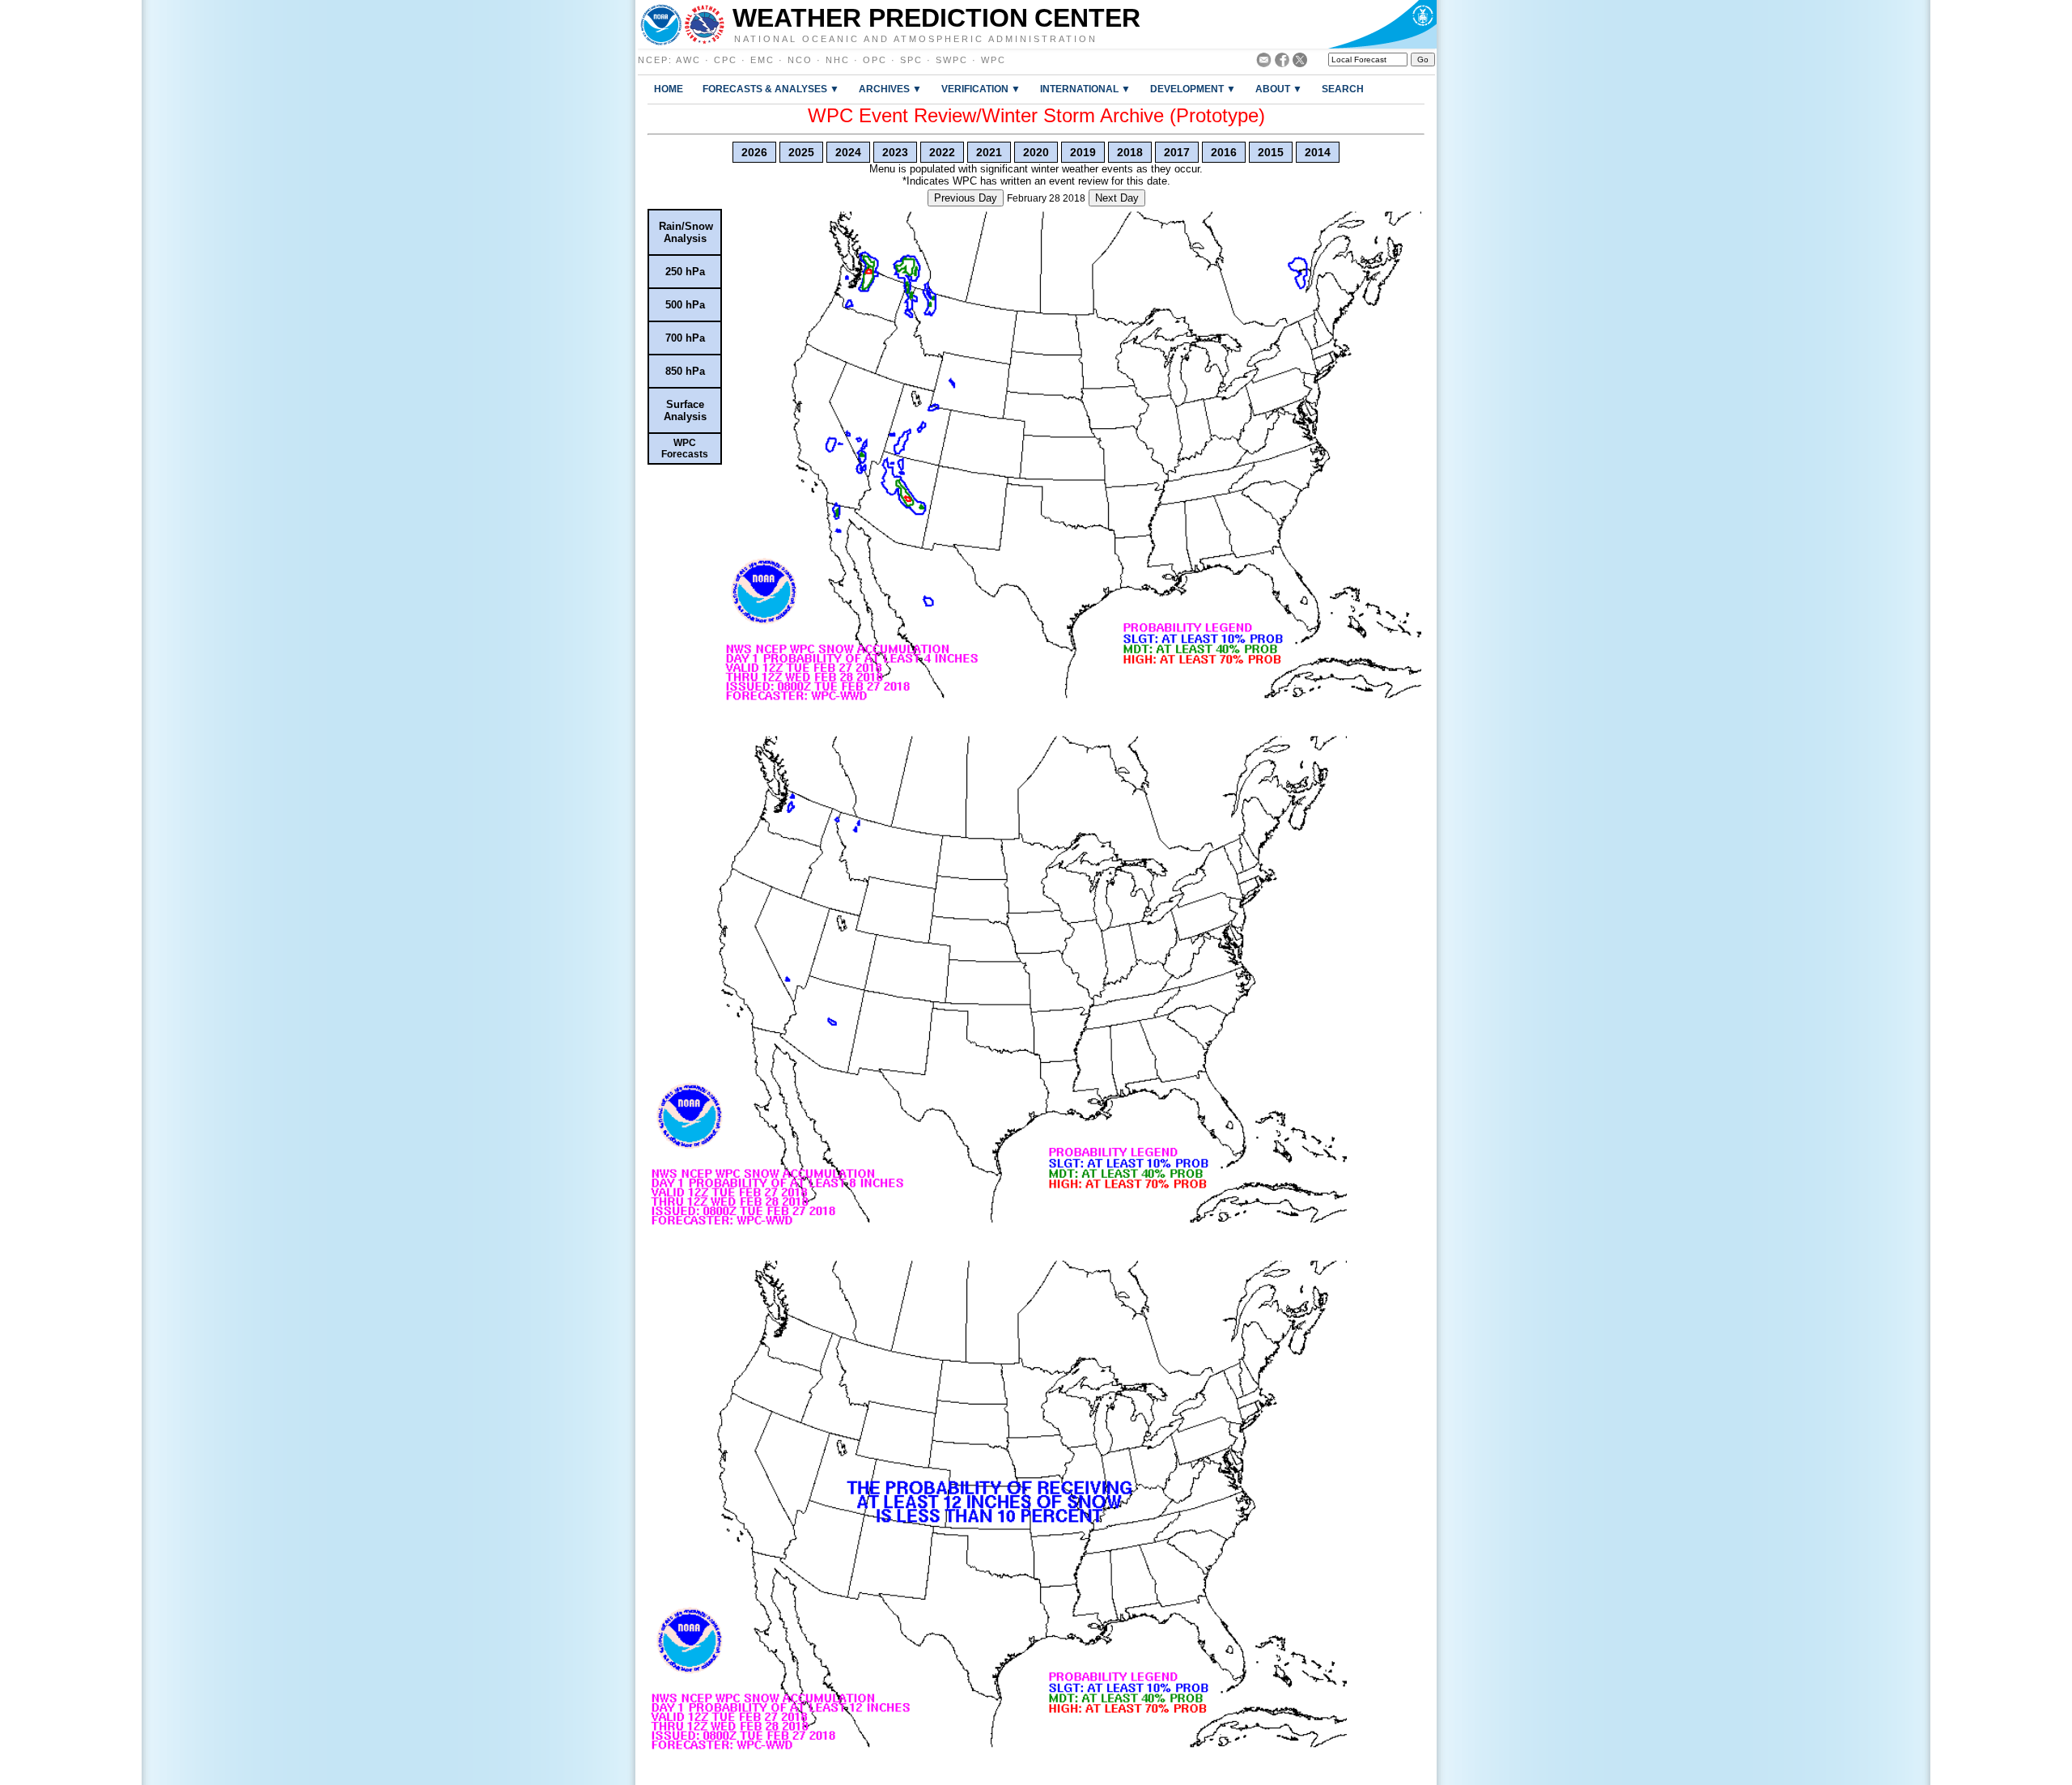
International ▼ (1085, 89)
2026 (754, 152)
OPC (875, 60)
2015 (1271, 152)
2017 (1177, 152)
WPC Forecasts (685, 448)
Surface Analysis (685, 410)
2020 (1036, 152)
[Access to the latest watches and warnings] (705, 24)
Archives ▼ (890, 89)
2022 (942, 152)
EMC (762, 60)
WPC (994, 60)
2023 (895, 152)
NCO (800, 60)
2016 (1224, 152)
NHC (838, 60)
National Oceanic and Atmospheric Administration (916, 38)
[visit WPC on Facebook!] (1282, 63)
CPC (726, 60)
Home (669, 89)
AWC (688, 60)
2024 (848, 152)
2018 (1130, 152)
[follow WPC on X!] (1300, 63)
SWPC (952, 60)
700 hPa (685, 338)
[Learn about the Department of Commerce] (1382, 24)
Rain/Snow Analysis (686, 232)
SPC (911, 60)
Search (1343, 89)
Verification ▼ (981, 89)
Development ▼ (1193, 89)
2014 (1318, 152)
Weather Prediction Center (936, 18)
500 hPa (685, 305)
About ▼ (1279, 89)
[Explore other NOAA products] (661, 24)
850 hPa (685, 371)
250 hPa (685, 272)
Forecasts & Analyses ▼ (771, 89)
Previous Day (966, 198)
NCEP (653, 60)
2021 (989, 152)
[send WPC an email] (1264, 63)
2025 (801, 152)
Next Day (1117, 198)
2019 (1083, 152)
